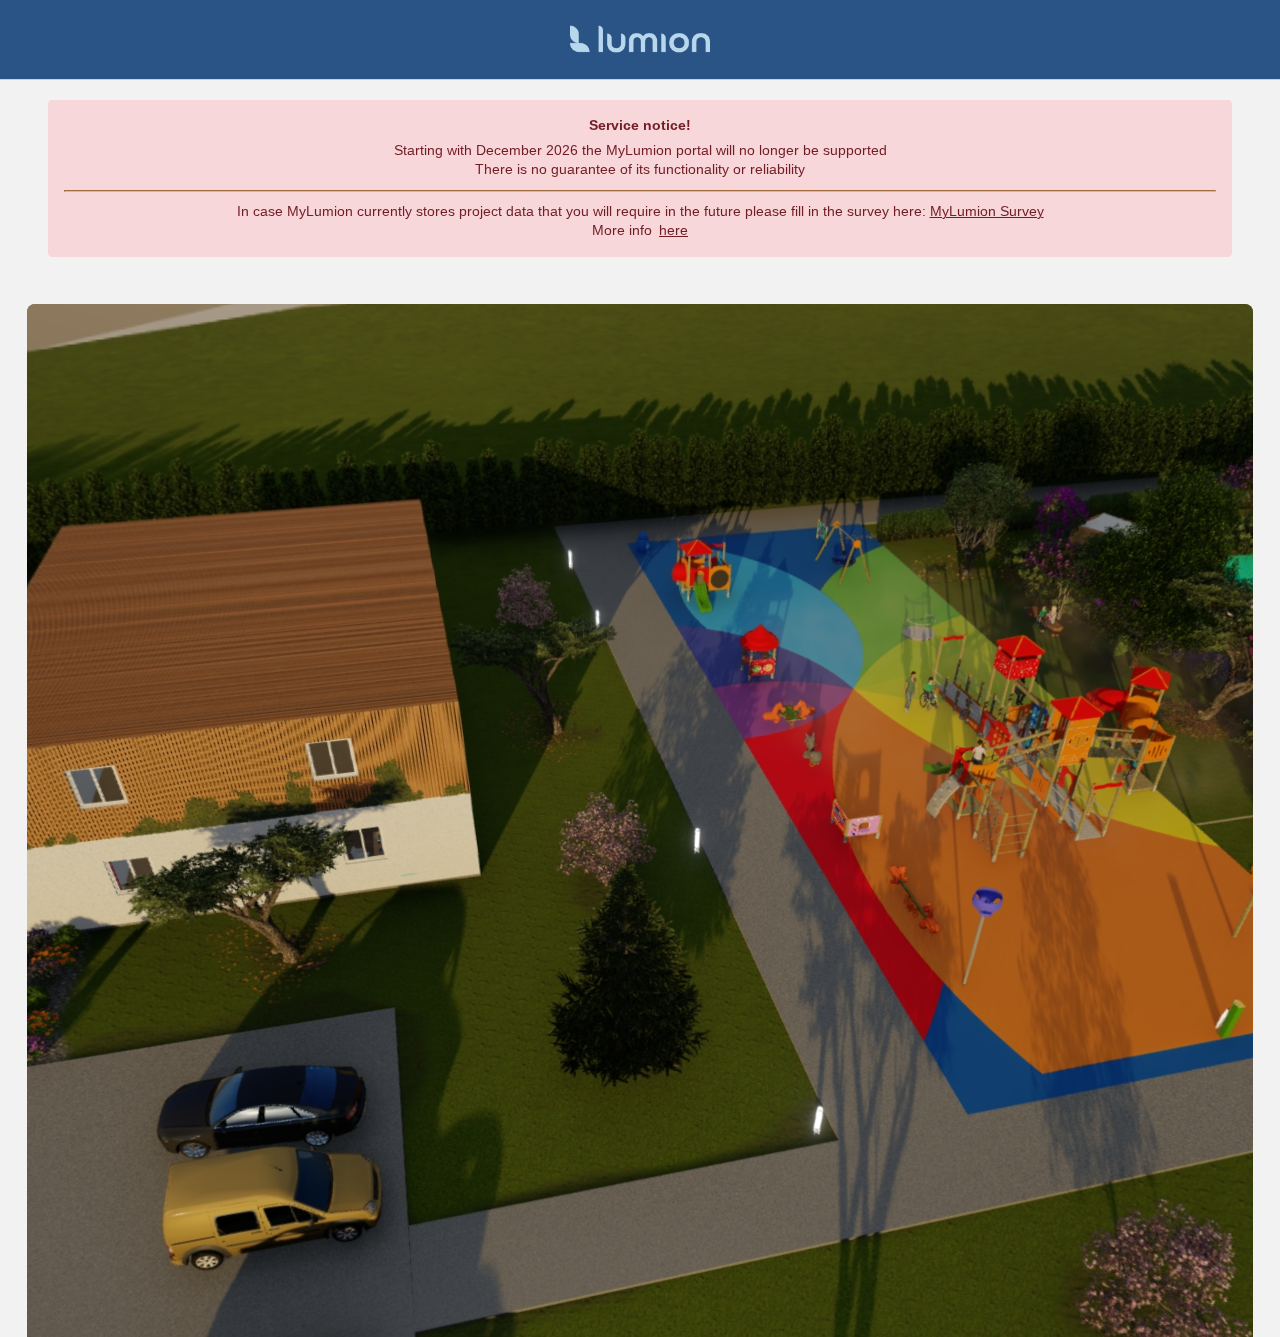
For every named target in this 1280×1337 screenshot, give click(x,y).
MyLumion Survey (987, 211)
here (673, 230)
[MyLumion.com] (640, 39)
